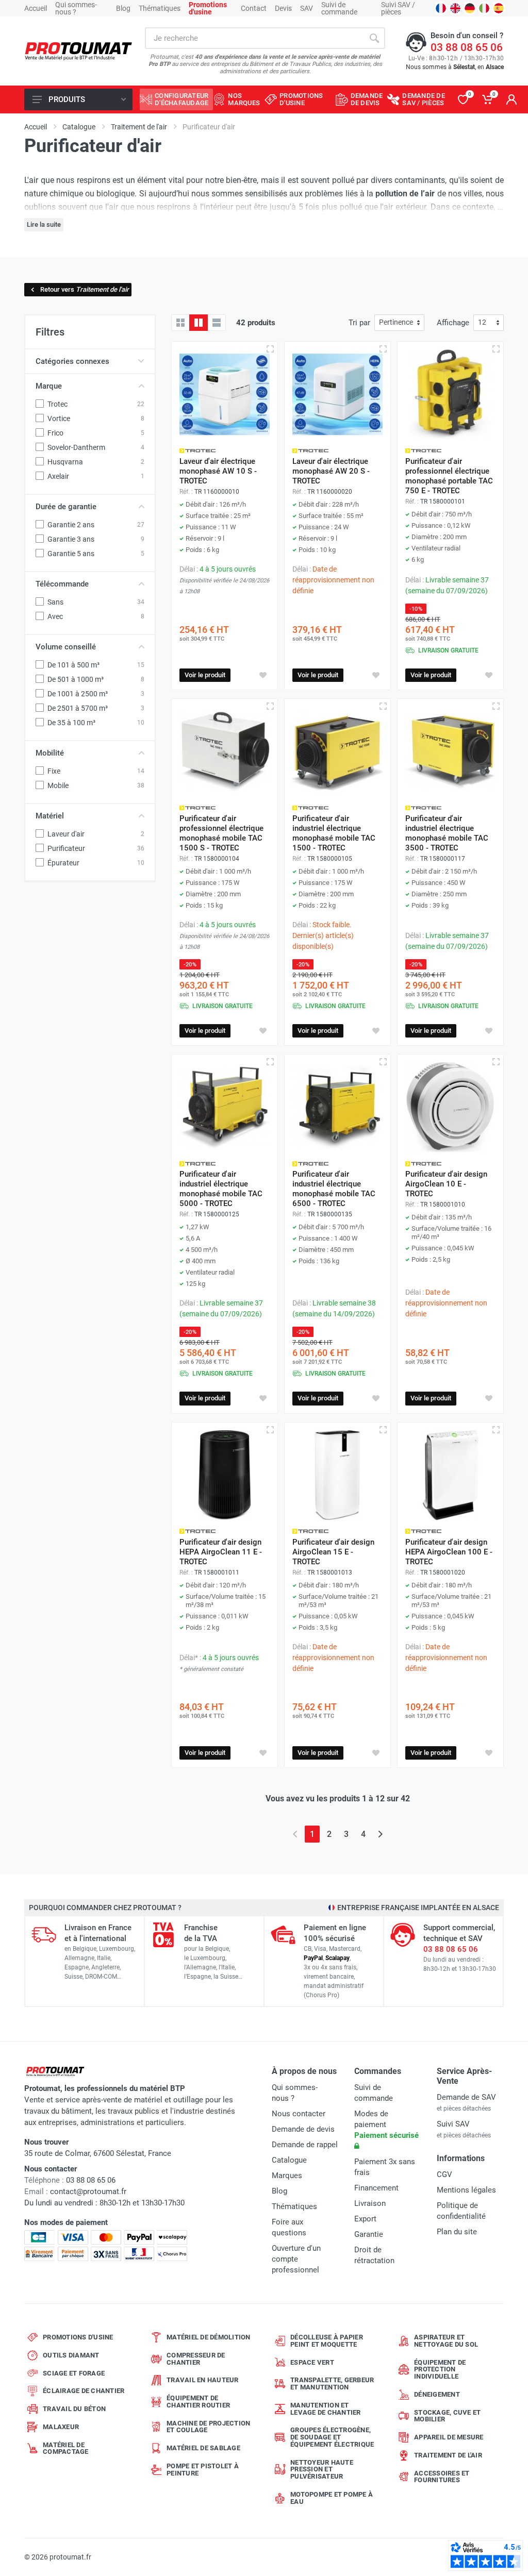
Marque (49, 386)
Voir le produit (205, 675)
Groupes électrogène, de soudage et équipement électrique (332, 2437)
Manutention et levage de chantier (326, 2409)
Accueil (36, 8)
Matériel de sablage (203, 2448)
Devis (283, 8)
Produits (67, 99)
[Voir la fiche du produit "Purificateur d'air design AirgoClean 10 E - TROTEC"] (450, 1107)
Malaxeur (61, 2427)
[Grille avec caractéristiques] (199, 323)
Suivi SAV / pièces (398, 8)
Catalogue (289, 2160)
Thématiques (160, 8)
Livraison (370, 2203)
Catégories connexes (72, 361)
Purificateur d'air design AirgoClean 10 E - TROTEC (446, 1184)
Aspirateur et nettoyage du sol (446, 2341)
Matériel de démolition (209, 2337)
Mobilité (50, 753)
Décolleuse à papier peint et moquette (327, 2341)
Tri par (359, 323)
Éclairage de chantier (84, 2391)
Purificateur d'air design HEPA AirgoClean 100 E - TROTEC (449, 1552)
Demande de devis (303, 2129)
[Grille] (180, 323)
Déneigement (437, 2394)
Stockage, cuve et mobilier (447, 2416)
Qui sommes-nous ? (76, 8)
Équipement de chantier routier (198, 2402)
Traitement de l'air (448, 2455)
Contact (254, 8)
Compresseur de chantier (196, 2359)
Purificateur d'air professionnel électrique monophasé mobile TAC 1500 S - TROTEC (221, 833)
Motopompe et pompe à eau (332, 2498)
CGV (444, 2174)
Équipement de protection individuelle (440, 2370)
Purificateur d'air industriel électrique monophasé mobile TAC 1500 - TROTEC (334, 833)
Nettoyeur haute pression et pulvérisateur (322, 2470)
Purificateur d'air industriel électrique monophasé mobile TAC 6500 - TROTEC (334, 1189)
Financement (376, 2188)
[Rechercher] (374, 38)
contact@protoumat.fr (88, 2192)
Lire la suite (44, 224)
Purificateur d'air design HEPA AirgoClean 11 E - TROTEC (221, 1552)
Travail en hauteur (203, 2380)
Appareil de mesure (449, 2437)
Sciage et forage (74, 2373)
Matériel (50, 816)
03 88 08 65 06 (467, 47)
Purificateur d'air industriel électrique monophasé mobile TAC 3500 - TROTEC (447, 833)
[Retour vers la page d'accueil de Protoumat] (78, 51)
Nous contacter (299, 2114)
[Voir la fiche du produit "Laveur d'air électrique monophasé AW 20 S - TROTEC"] (337, 395)
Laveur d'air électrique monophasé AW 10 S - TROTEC (218, 471)
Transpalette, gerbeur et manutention (332, 2383)
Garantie (369, 2234)
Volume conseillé (66, 647)
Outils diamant (71, 2355)
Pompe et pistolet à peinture (203, 2470)
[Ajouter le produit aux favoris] (263, 675)
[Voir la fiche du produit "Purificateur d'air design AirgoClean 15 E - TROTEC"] (337, 1475)
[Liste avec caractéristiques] (217, 323)
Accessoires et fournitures (442, 2477)
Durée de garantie (66, 507)
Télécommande (62, 584)
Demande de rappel (305, 2145)
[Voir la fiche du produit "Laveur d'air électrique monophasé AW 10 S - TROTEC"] (225, 395)
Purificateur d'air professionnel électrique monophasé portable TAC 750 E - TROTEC (449, 476)
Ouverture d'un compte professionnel (296, 2259)
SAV (307, 8)
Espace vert (312, 2362)
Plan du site (457, 2232)
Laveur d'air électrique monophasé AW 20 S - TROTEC (331, 471)
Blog (123, 8)
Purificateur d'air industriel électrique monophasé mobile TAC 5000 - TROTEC (221, 1189)
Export (365, 2219)
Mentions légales (466, 2190)
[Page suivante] (380, 1834)
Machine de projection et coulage (208, 2427)
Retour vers (85, 289)
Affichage (453, 323)
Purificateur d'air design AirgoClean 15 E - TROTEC (333, 1552)
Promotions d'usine (78, 2337)
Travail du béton (74, 2409)
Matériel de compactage (66, 2448)
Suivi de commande (339, 8)
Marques (287, 2176)
